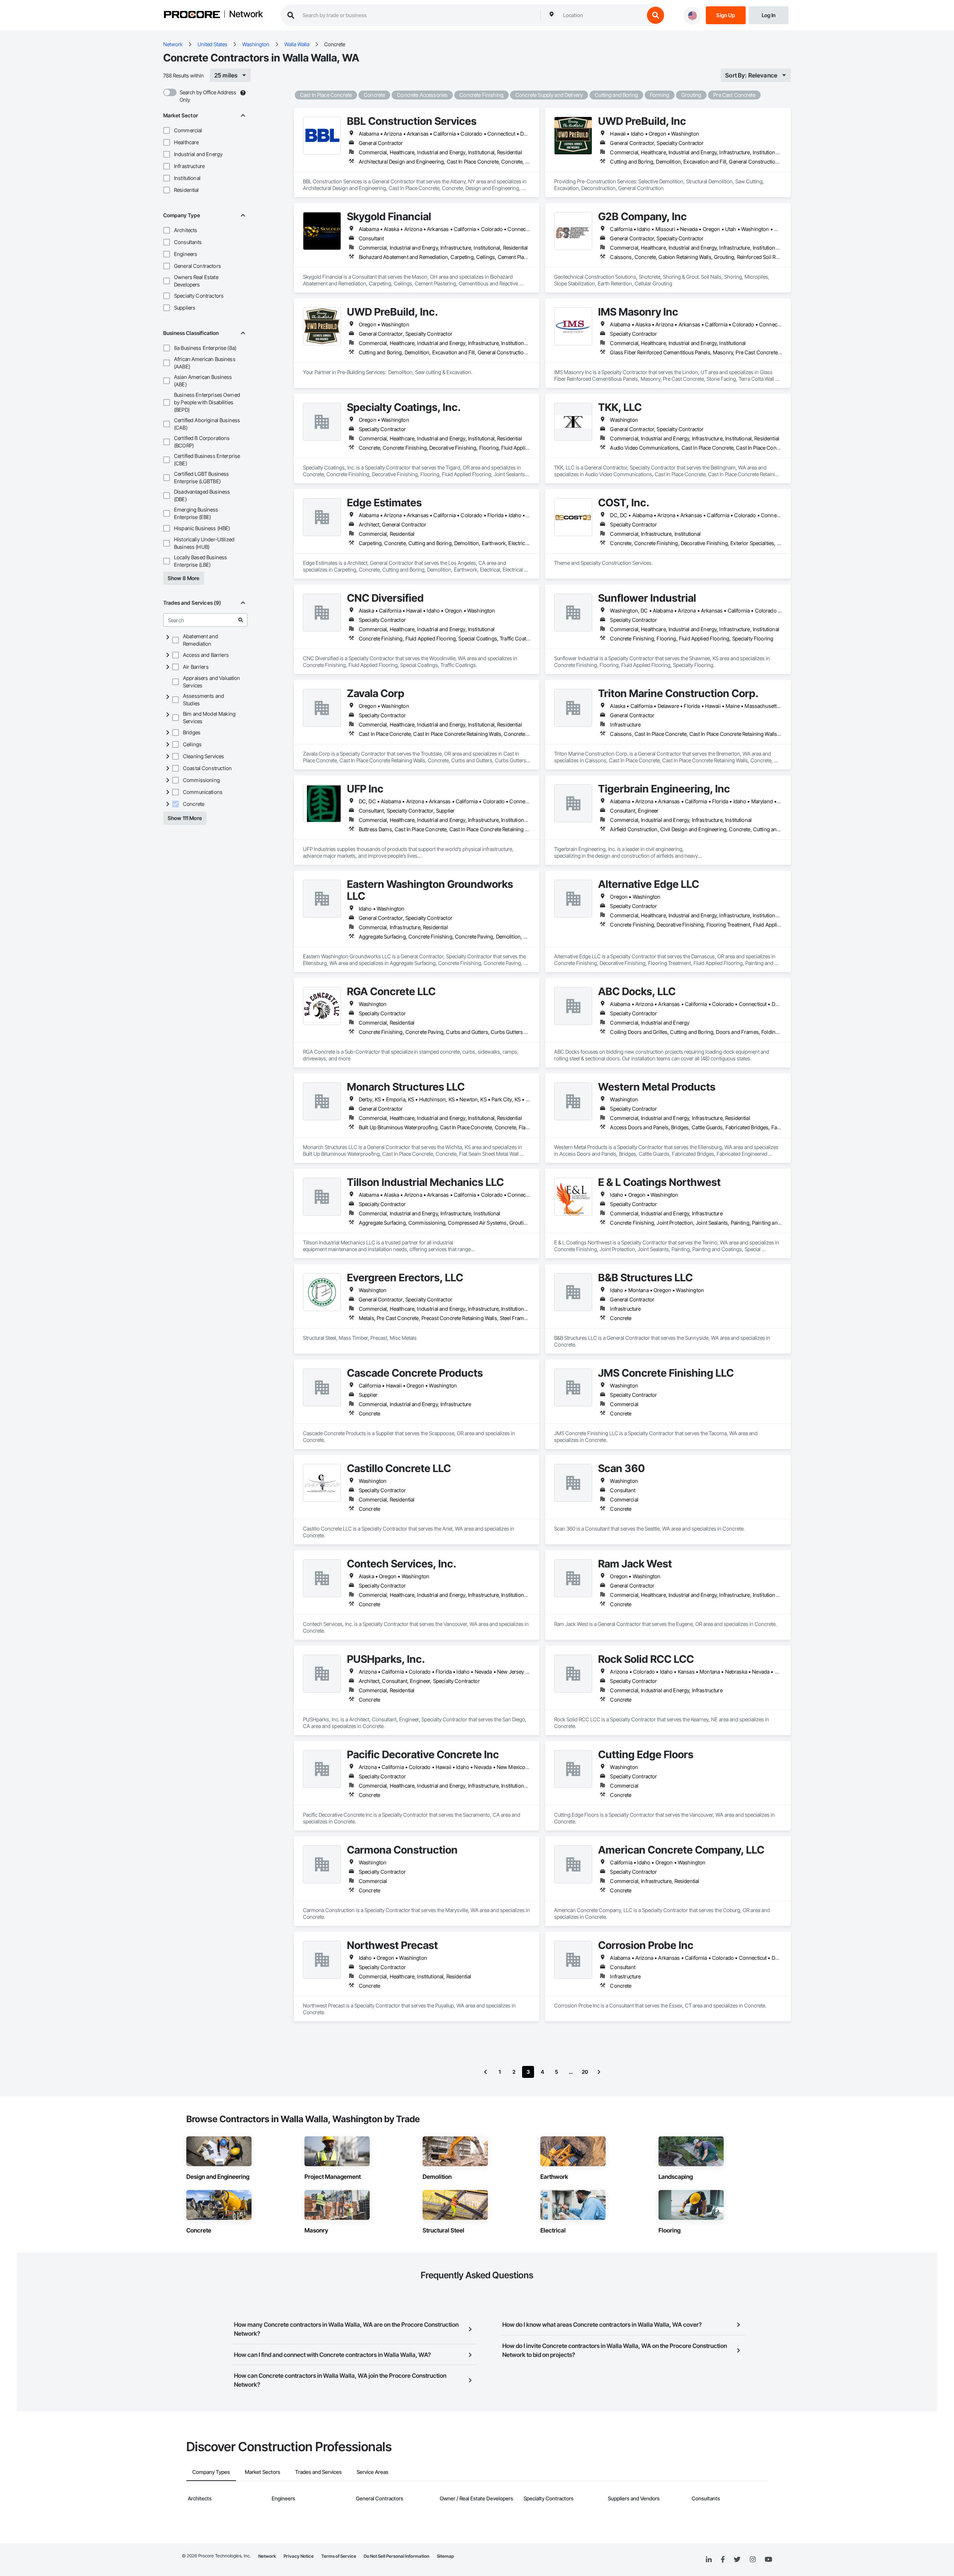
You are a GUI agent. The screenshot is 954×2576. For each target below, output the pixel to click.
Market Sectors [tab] (263, 2472)
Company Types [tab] (211, 2472)
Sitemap (445, 2556)
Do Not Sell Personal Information (397, 2556)
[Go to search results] (241, 620)
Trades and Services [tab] (318, 2472)
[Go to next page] (599, 2072)
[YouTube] (768, 2560)
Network (246, 15)
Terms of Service (339, 2556)
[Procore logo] (192, 15)
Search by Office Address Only (208, 96)
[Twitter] (737, 2560)
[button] (167, 130)
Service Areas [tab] (372, 2472)
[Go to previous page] (486, 2072)
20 (585, 2072)
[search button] (656, 15)
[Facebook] (723, 2560)
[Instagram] (753, 2560)
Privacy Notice (299, 2556)
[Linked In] (709, 2560)
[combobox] (602, 15)
